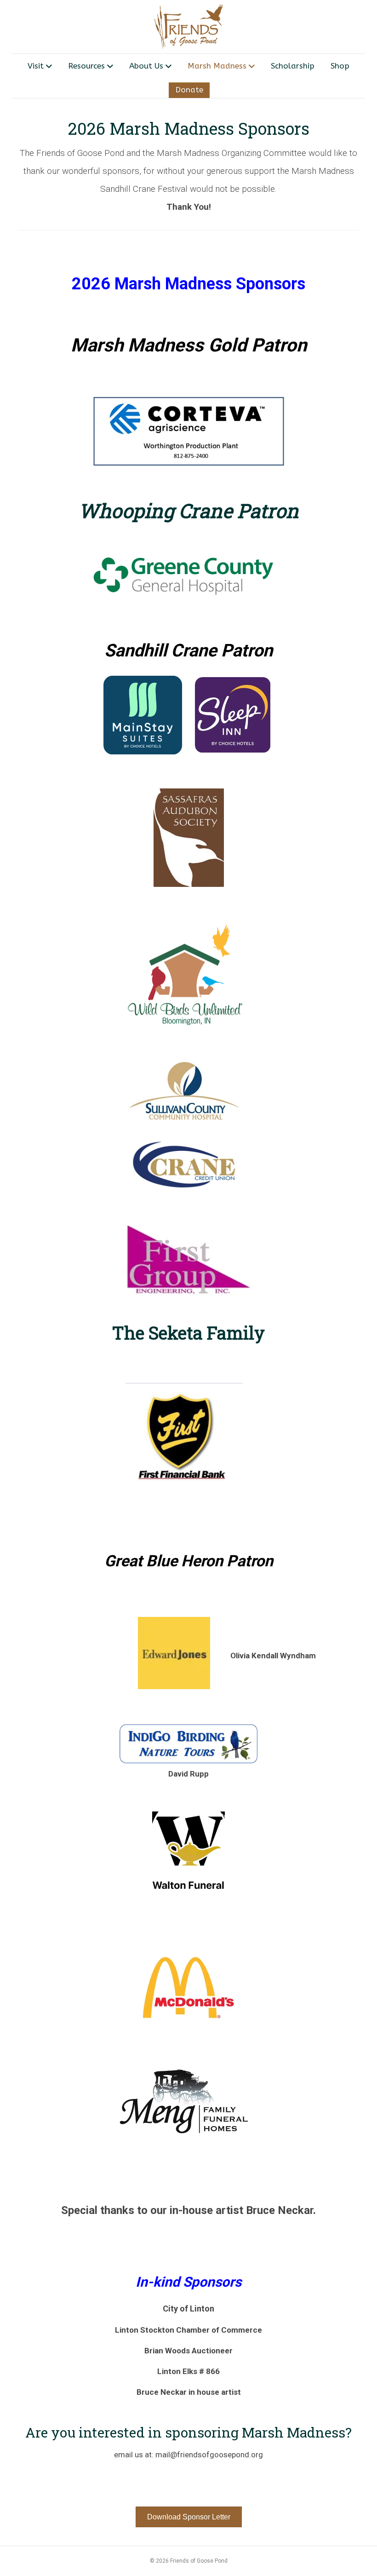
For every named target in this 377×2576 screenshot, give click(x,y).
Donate (189, 90)
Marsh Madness (217, 66)
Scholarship (293, 66)
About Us (146, 66)
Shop (340, 66)
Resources (86, 66)
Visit (36, 66)
